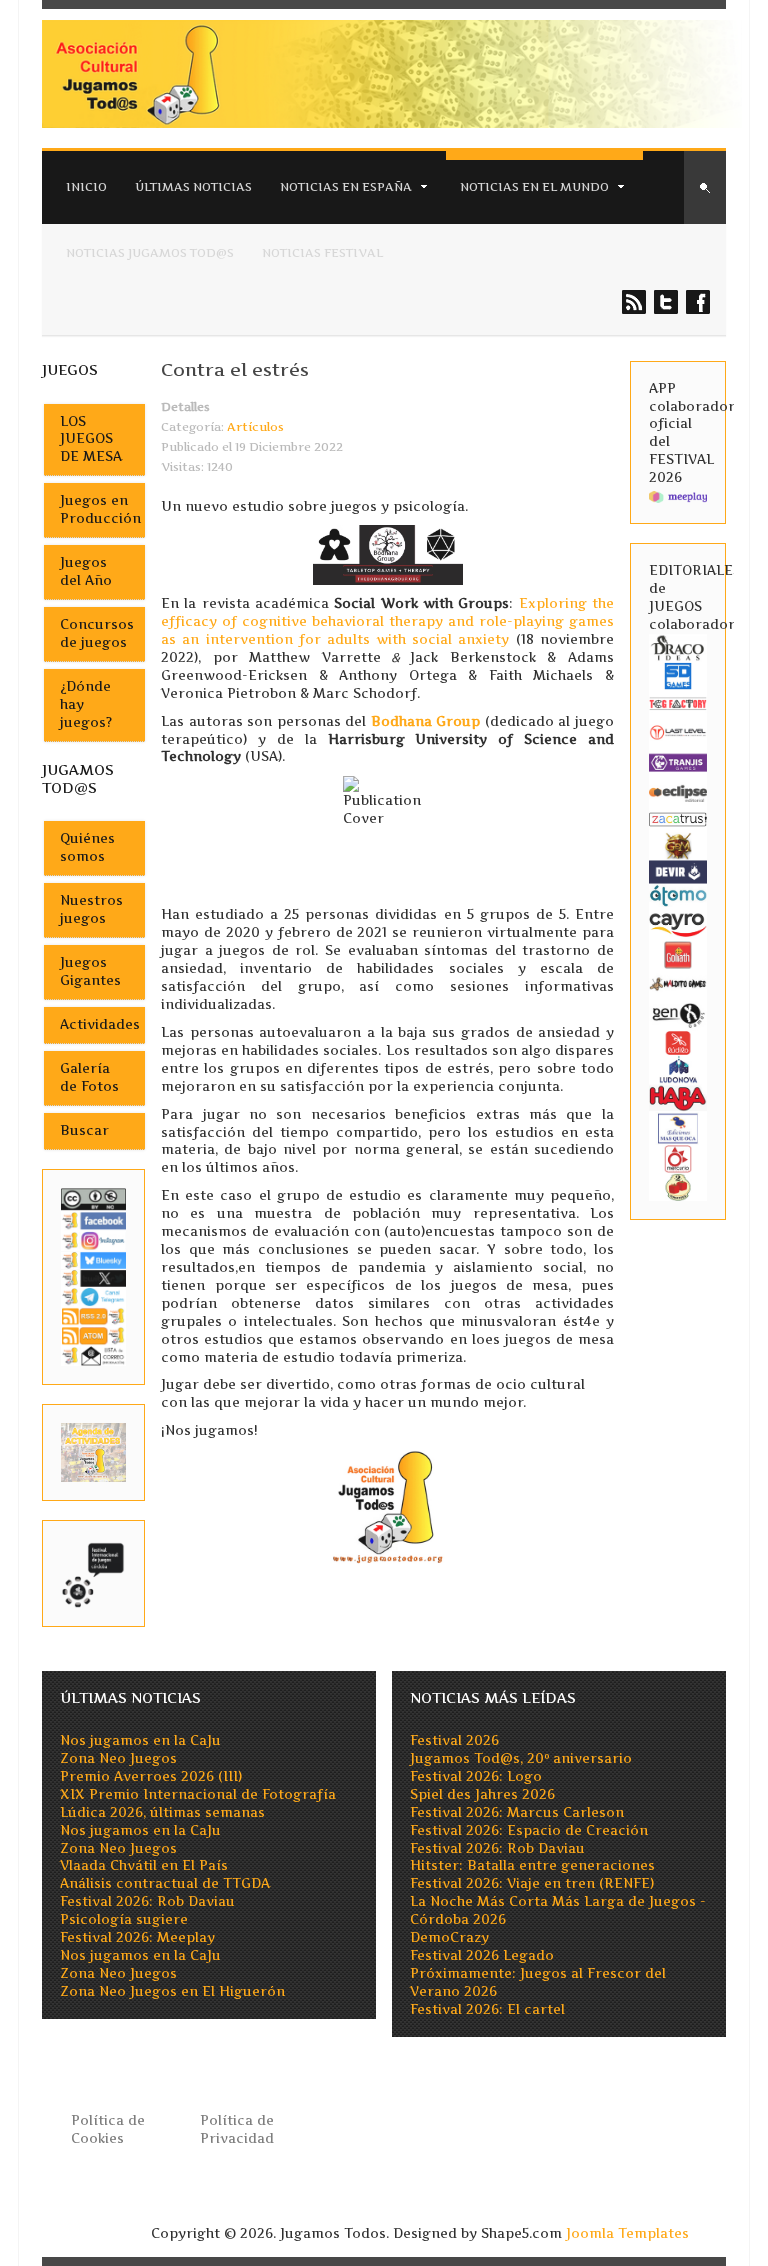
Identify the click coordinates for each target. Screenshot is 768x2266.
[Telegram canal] (93, 1295)
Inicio (86, 187)
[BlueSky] (93, 1259)
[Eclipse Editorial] (678, 792)
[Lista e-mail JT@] (93, 1354)
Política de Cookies (108, 2129)
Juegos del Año (86, 571)
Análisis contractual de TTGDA (165, 1883)
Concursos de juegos (97, 633)
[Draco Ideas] (678, 646)
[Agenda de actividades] (93, 1451)
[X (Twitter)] (93, 1277)
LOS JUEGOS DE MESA (91, 439)
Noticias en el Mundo (534, 187)
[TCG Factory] (678, 702)
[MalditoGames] (678, 982)
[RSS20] (93, 1315)
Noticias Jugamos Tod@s (150, 253)
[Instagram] (93, 1239)
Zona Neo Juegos (118, 1758)
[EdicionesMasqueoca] (678, 1127)
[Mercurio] (678, 1157)
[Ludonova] (678, 1068)
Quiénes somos (87, 847)
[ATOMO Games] (678, 894)
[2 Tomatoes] (678, 1185)
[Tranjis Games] (678, 761)
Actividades (100, 1024)
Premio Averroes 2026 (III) (151, 1776)
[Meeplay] (678, 495)
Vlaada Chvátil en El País (144, 1865)
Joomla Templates (627, 2233)
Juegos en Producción (100, 509)
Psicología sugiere (124, 1919)
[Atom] (93, 1334)
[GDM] (678, 844)
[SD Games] (678, 674)
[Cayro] (678, 922)
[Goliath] (678, 954)
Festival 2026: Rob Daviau (147, 1901)
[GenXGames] (678, 1012)
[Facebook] (93, 1219)
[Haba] (678, 1096)
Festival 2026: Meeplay (137, 1937)
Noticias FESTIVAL (322, 253)
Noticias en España (346, 187)
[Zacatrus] (678, 818)
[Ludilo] (678, 1041)
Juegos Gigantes (90, 971)
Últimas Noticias (193, 187)
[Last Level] (678, 730)
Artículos (255, 427)
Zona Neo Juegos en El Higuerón (172, 1991)
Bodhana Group (426, 721)
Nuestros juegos (91, 909)
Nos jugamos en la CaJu (140, 1740)
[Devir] (678, 870)
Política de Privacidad (237, 2129)
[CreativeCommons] (93, 1198)
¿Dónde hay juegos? (86, 704)
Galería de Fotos (89, 1077)
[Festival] (93, 1572)
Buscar (84, 1130)
